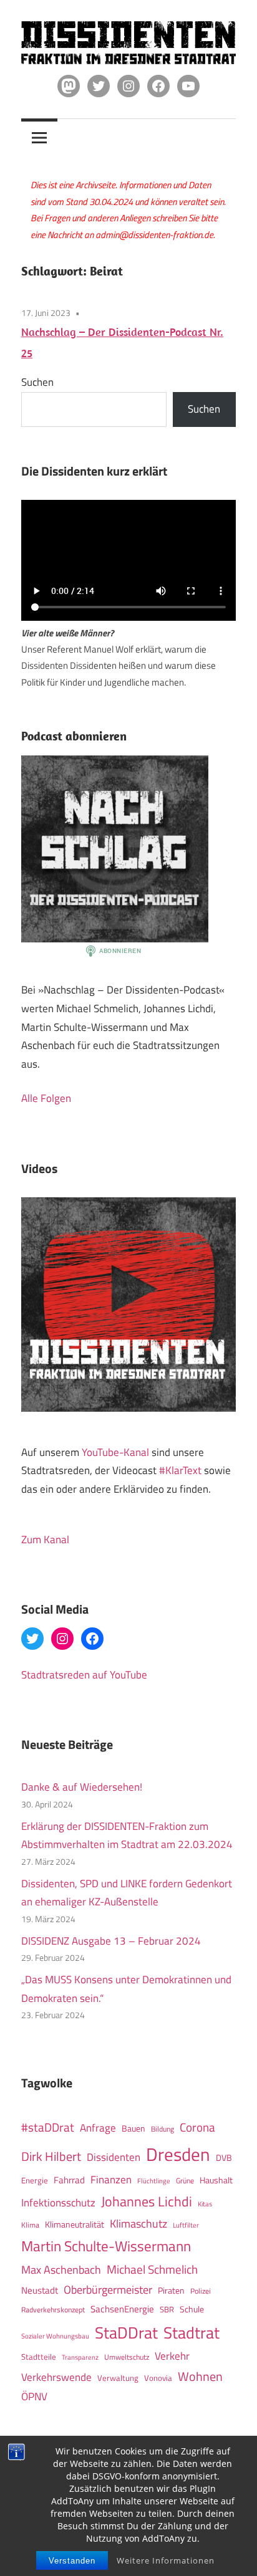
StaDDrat (126, 2333)
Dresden (178, 2154)
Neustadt (40, 2290)
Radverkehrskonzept (53, 2310)
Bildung (162, 2129)
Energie (35, 2180)
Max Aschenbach (61, 2269)
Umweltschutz (127, 2357)
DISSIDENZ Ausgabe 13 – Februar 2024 (111, 1941)
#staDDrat (48, 2127)
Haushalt (216, 2180)
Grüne (185, 2181)
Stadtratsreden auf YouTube (84, 1675)
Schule (192, 2309)
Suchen (37, 382)
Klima (30, 2225)
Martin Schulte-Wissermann (106, 2246)
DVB (224, 2158)
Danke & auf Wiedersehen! (82, 1787)
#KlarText (180, 1470)
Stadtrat (192, 2332)
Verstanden (72, 2561)
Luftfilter (186, 2225)
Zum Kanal (45, 1539)
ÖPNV (34, 2396)
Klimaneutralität (75, 2224)
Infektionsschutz (58, 2202)
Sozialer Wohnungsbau (55, 2336)
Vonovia (158, 2378)
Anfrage (98, 2128)
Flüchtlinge (154, 2181)
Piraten (171, 2291)
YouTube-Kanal (115, 1452)
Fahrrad (69, 2180)
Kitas (205, 2204)
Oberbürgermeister (108, 2290)
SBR (167, 2309)
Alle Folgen (46, 1098)
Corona (197, 2127)
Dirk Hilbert (51, 2156)
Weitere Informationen (166, 2560)
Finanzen (111, 2179)
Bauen (133, 2128)
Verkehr (172, 2356)
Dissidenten (114, 2157)
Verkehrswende (56, 2377)
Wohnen (200, 2376)
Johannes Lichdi (147, 2201)
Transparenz (80, 2357)
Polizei (201, 2291)
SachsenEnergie (122, 2309)
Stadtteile (39, 2357)
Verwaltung (118, 2378)
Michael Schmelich (152, 2269)
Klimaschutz (138, 2223)
